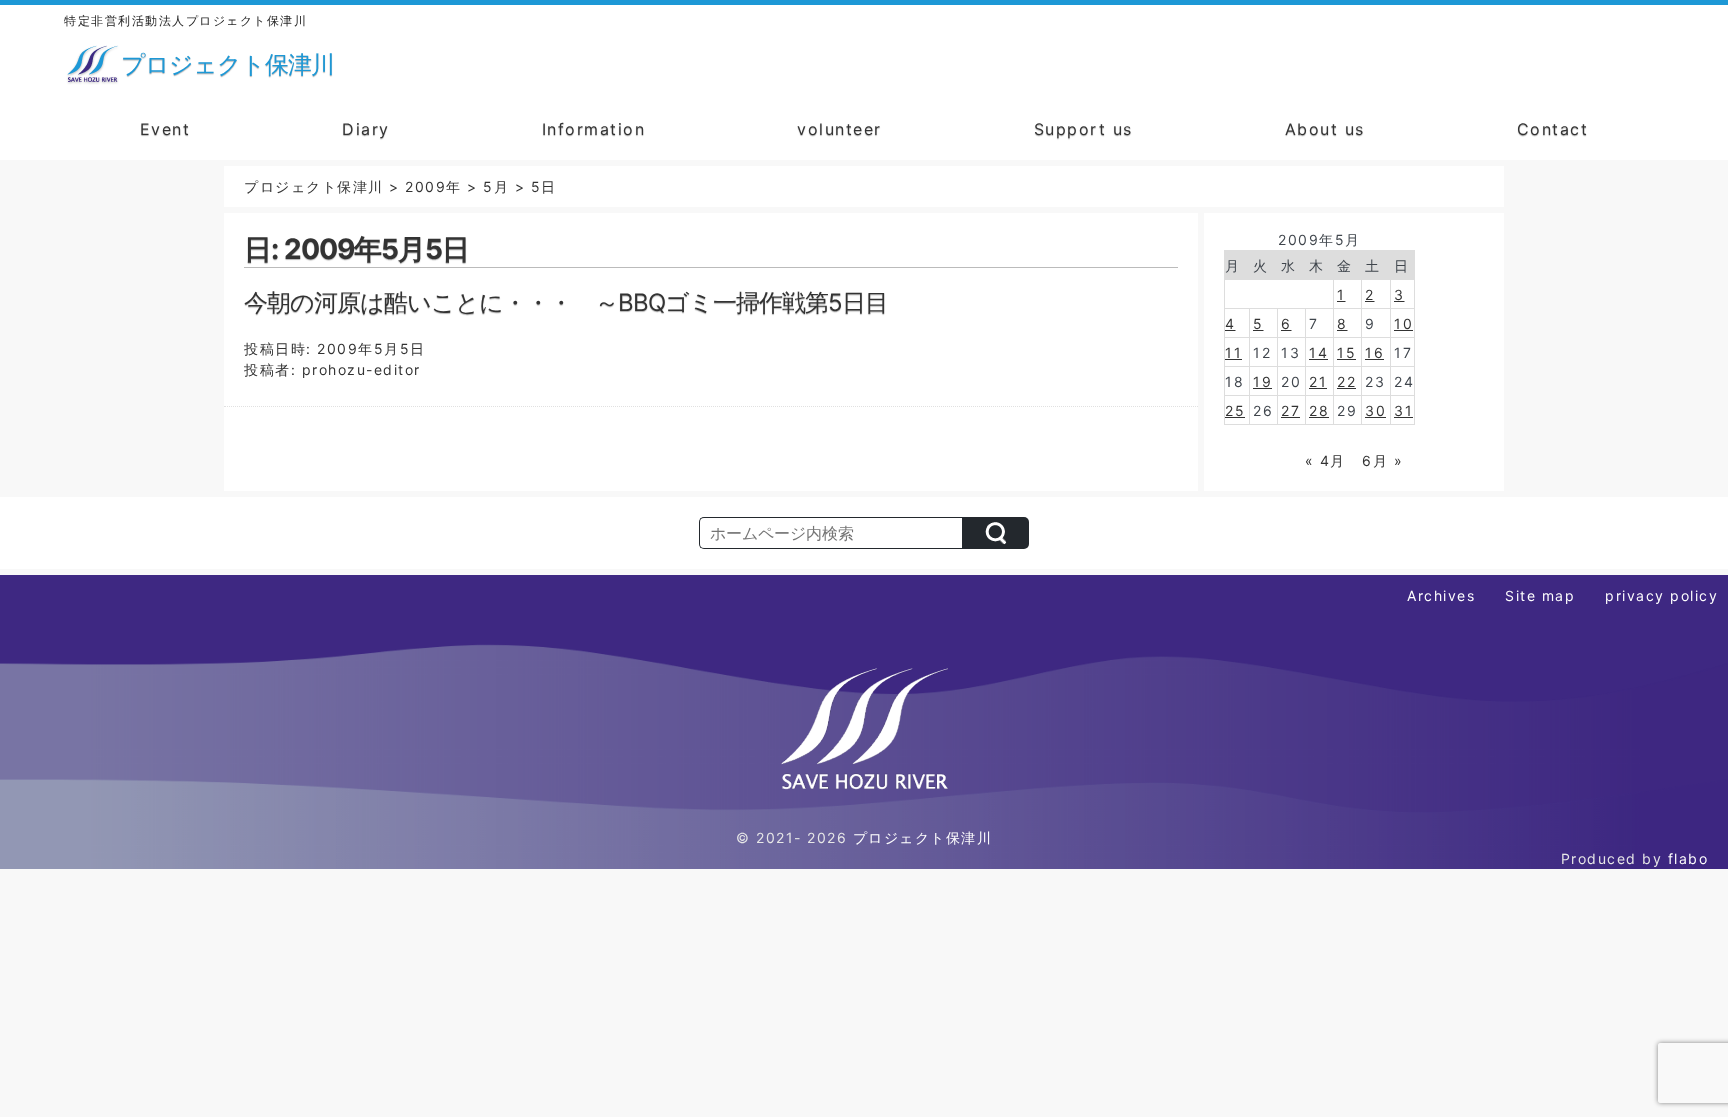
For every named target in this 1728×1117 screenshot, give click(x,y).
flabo (1688, 858)
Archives (1441, 595)
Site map (1540, 595)
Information (594, 129)
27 (1290, 410)
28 (1319, 410)
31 (1403, 410)
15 (1346, 352)
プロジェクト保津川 (923, 837)
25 (1235, 410)
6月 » (1382, 460)
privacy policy (1661, 595)
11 (1233, 352)
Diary (366, 129)
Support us (1083, 129)
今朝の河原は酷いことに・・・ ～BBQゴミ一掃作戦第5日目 (566, 302)
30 (1375, 410)
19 (1262, 381)
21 (1318, 381)
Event (165, 129)
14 (1318, 352)
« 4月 (1325, 460)
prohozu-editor (361, 369)
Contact (1553, 129)
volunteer (839, 129)
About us (1325, 129)
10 (1403, 323)
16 (1374, 352)
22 (1346, 381)
